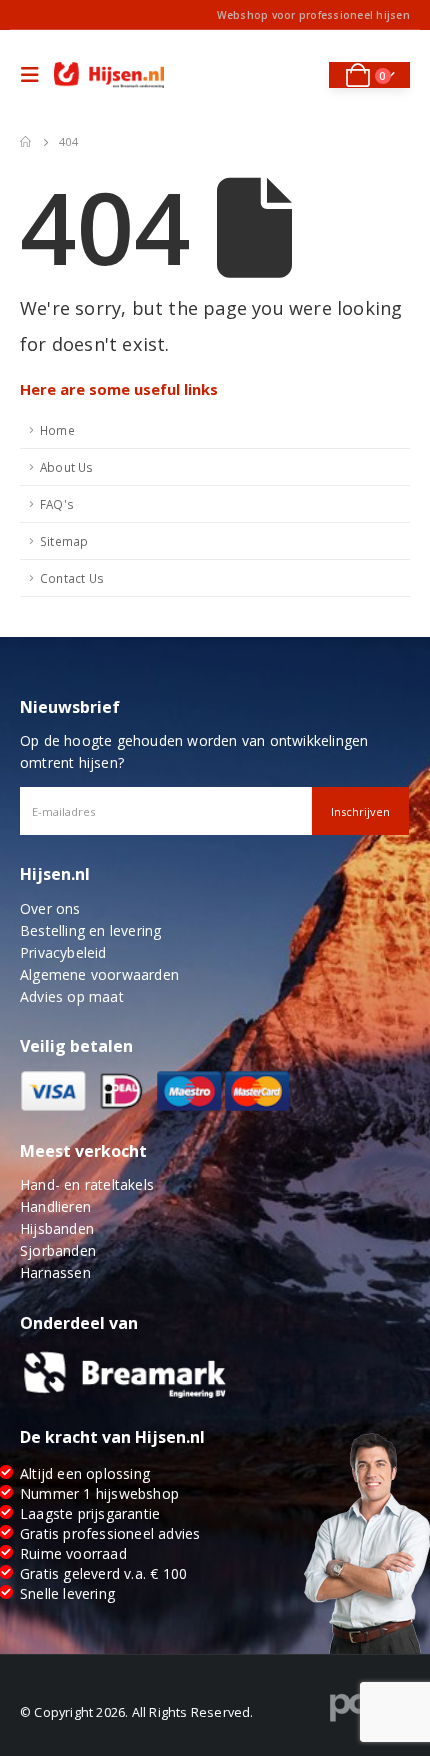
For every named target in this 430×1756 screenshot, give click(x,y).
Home (57, 430)
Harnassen (55, 1272)
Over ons (50, 908)
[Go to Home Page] (25, 142)
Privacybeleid (63, 952)
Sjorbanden (58, 1250)
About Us (67, 467)
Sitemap (64, 541)
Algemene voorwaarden (99, 974)
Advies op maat (72, 996)
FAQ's (57, 504)
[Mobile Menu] (35, 75)
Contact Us (72, 578)
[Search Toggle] (300, 75)
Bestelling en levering (90, 930)
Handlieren (55, 1206)
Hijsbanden (57, 1228)
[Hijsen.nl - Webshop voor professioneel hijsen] (109, 75)
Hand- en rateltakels (87, 1184)
